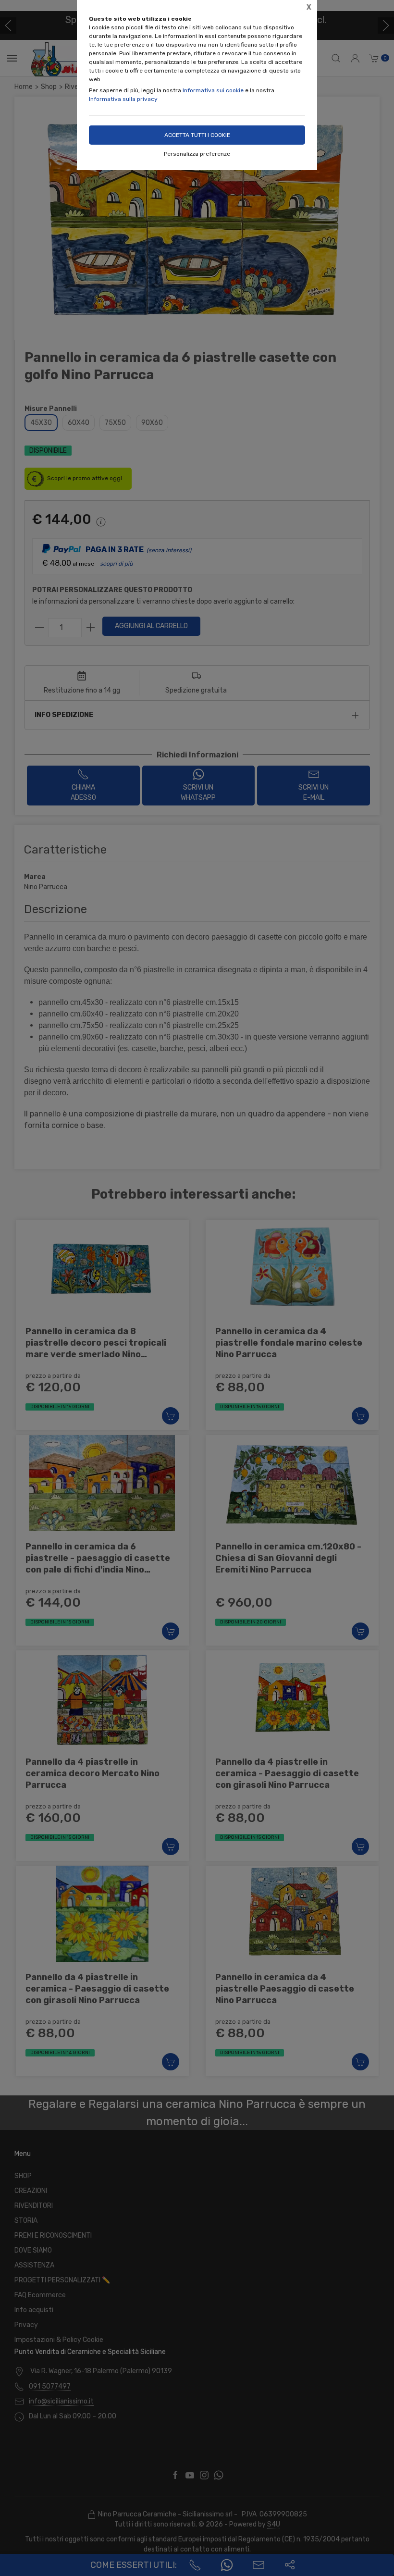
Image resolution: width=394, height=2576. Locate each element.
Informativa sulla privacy (123, 99)
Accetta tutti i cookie (197, 135)
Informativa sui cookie (213, 90)
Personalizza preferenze (197, 154)
